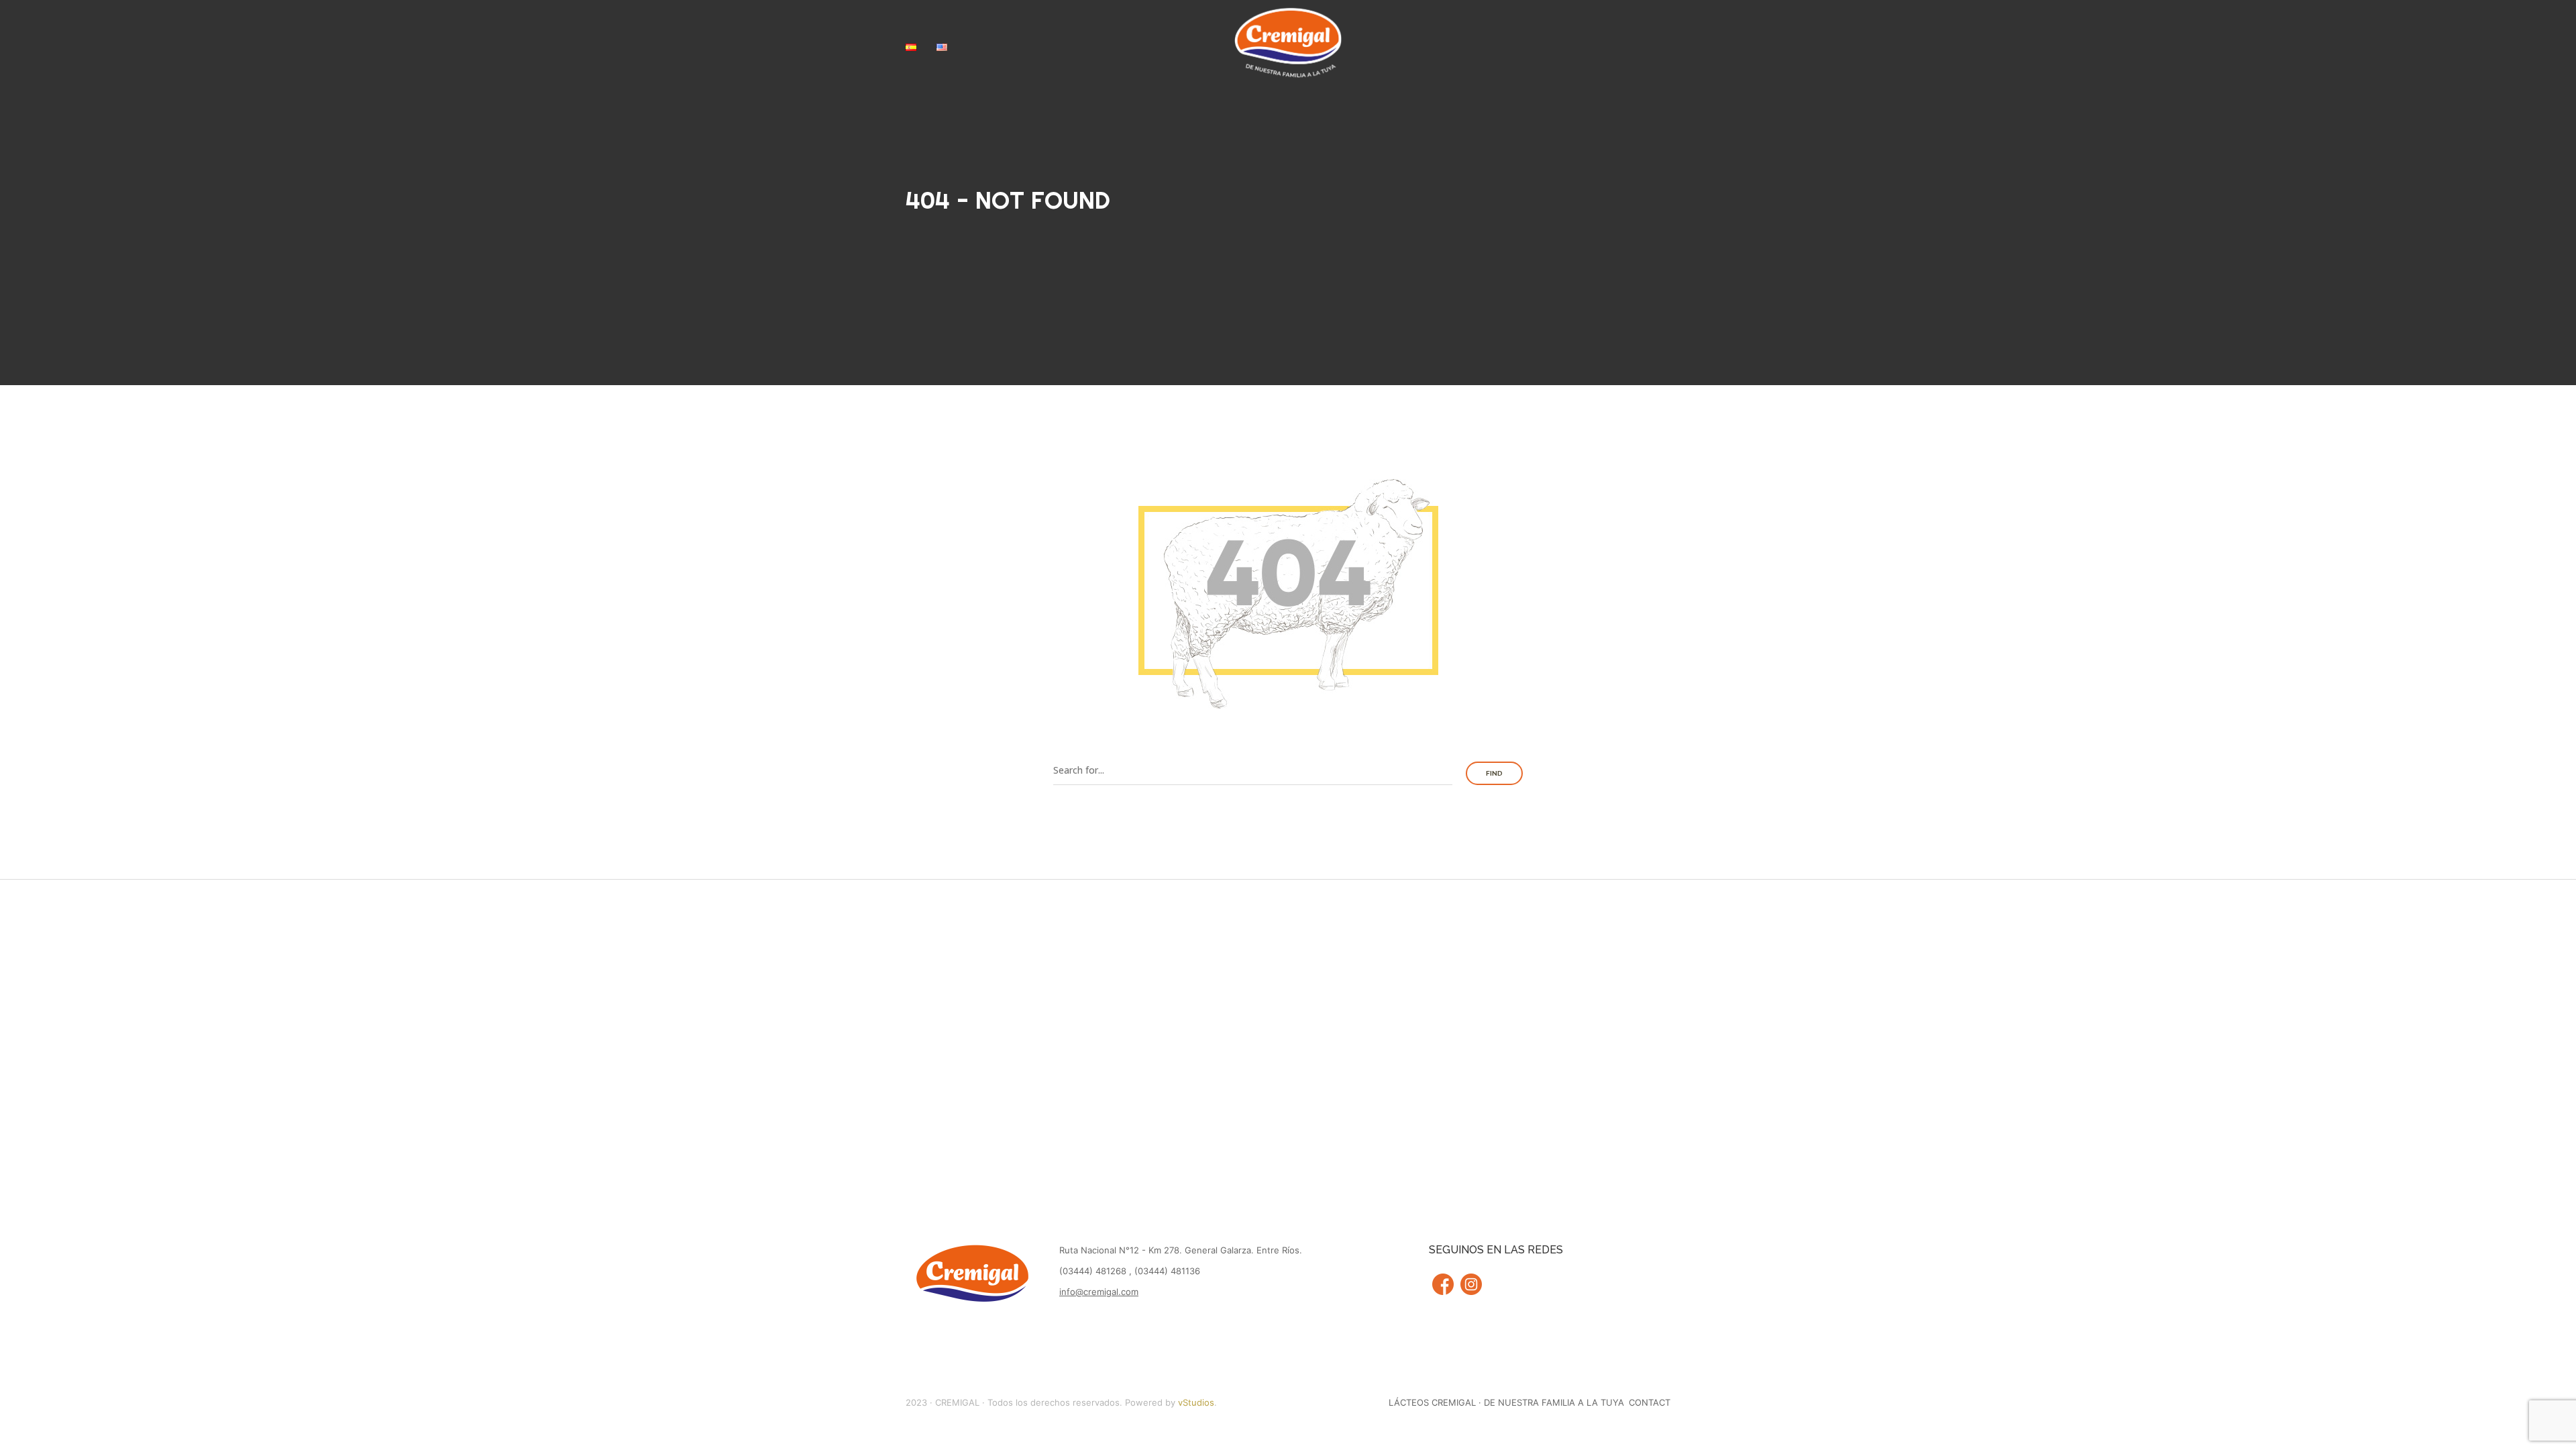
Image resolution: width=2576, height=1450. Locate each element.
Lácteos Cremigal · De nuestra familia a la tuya (1506, 1402)
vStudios (1196, 1402)
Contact (1650, 1402)
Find (1494, 773)
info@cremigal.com (1099, 1292)
